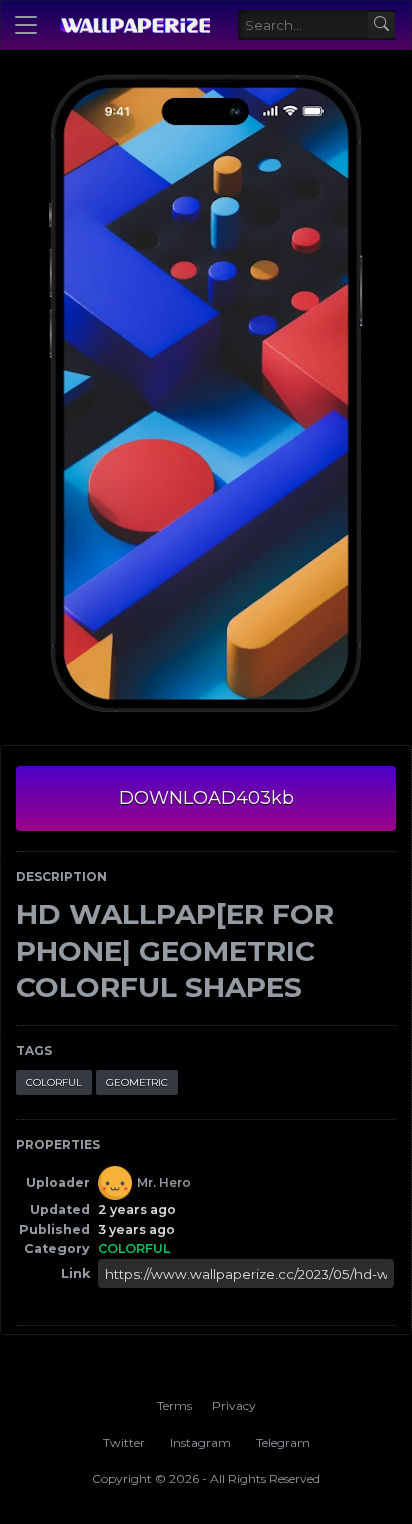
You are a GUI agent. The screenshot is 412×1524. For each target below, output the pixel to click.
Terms (174, 1405)
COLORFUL (54, 1082)
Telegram (283, 1442)
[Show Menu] (26, 25)
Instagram (200, 1442)
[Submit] (381, 25)
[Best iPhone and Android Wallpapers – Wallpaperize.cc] (134, 25)
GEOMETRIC (137, 1082)
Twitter (124, 1442)
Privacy (234, 1405)
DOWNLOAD (206, 798)
